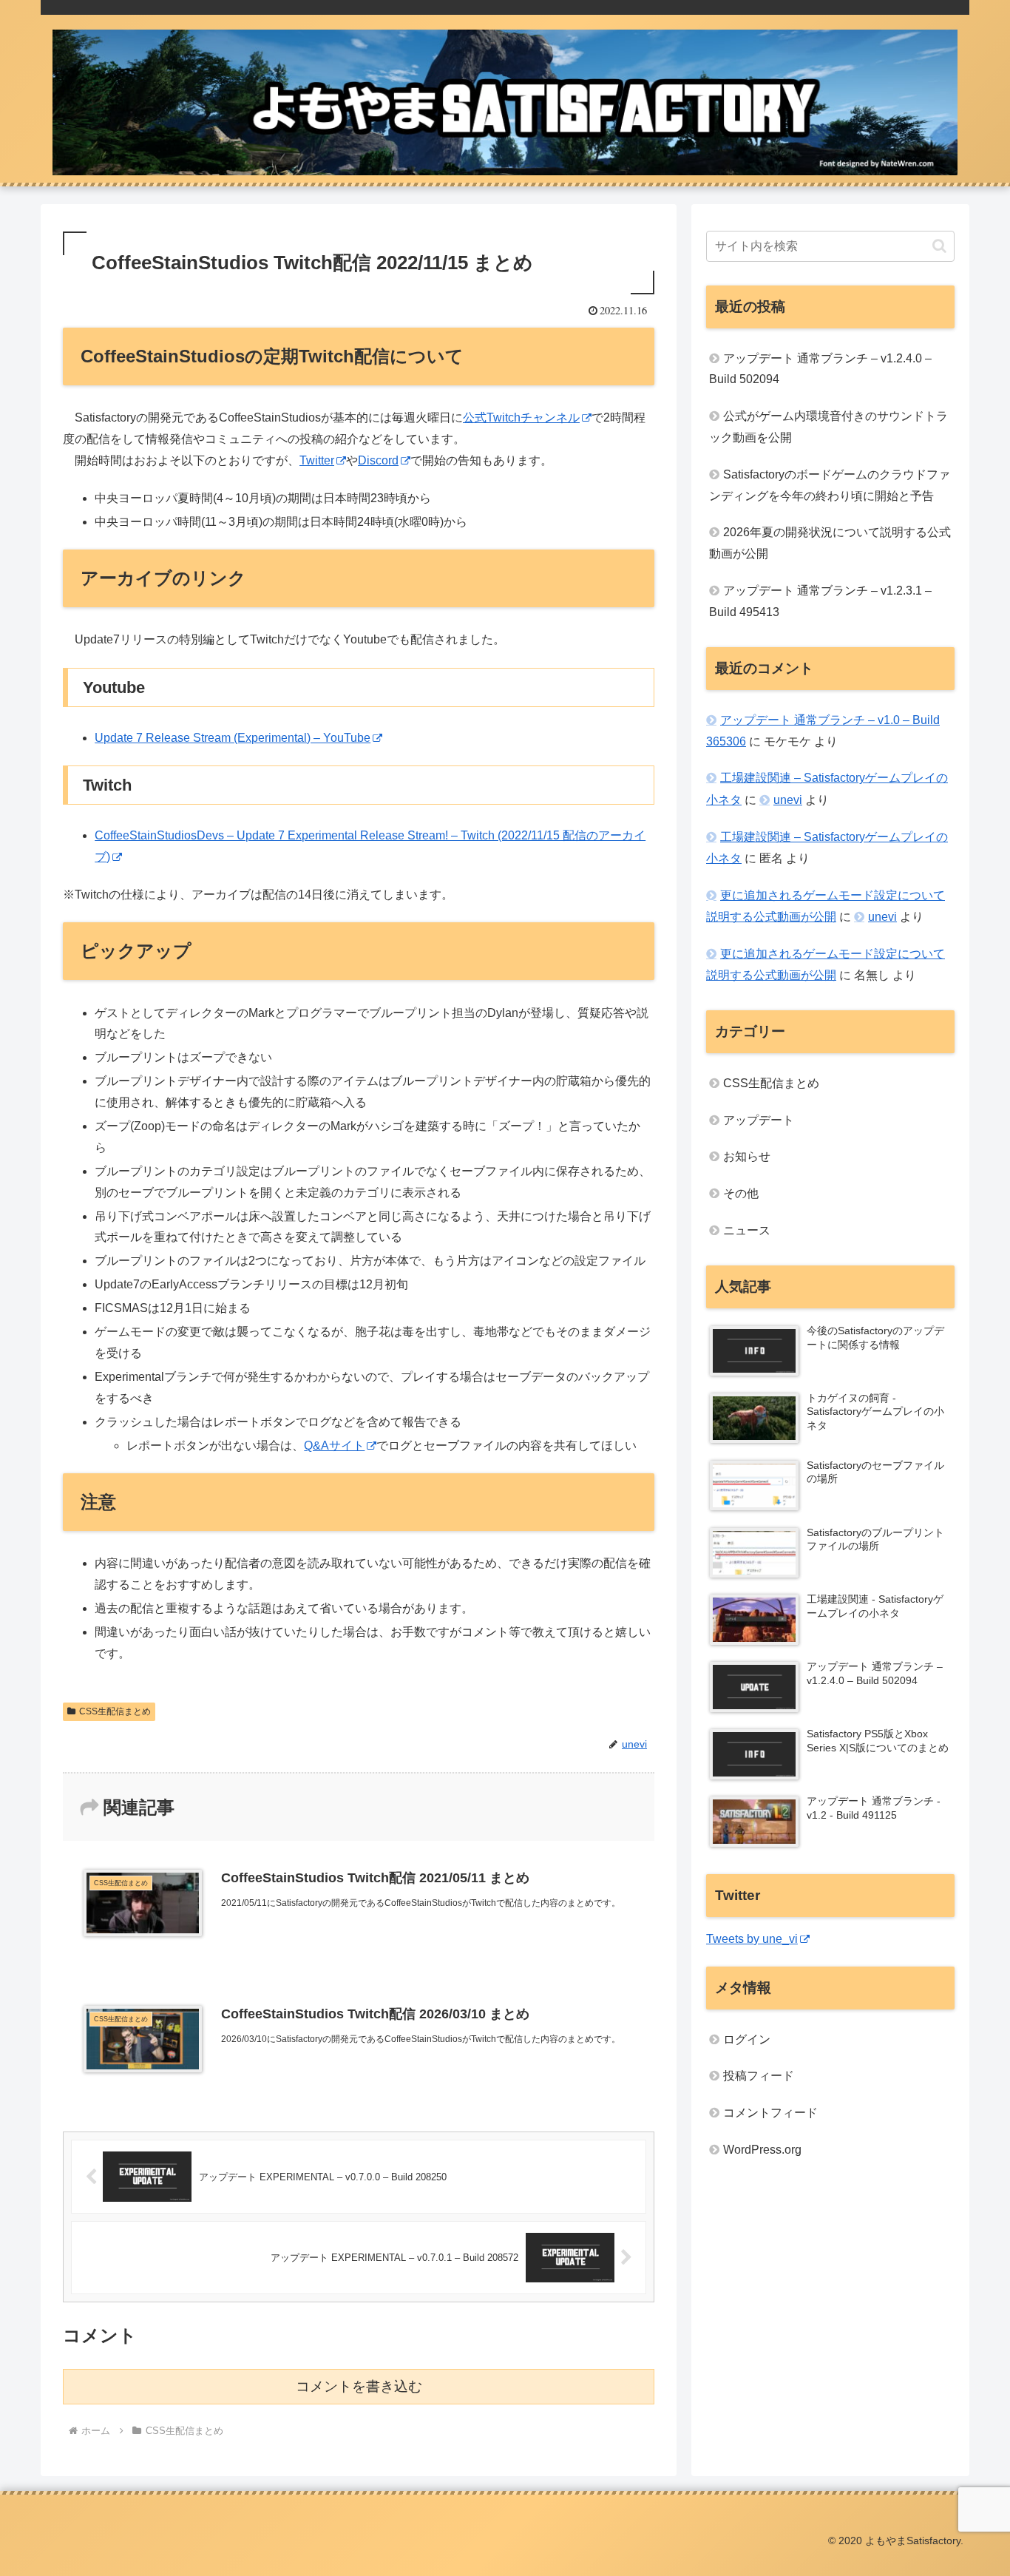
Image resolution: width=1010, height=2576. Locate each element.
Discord (378, 460)
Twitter (317, 460)
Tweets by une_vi (752, 1939)
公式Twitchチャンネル (521, 417)
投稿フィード (759, 2076)
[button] (939, 246)
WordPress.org (762, 2150)
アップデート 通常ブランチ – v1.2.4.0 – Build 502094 (820, 369)
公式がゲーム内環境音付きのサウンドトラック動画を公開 (828, 427)
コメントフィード (770, 2113)
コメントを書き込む (359, 2386)
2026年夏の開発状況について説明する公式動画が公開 (830, 543)
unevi (788, 800)
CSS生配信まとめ (115, 1711)
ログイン (747, 2039)
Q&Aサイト (334, 1446)
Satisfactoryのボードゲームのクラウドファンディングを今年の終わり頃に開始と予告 (830, 485)
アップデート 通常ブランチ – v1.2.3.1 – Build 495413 (820, 601)
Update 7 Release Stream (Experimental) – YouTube (233, 738)
